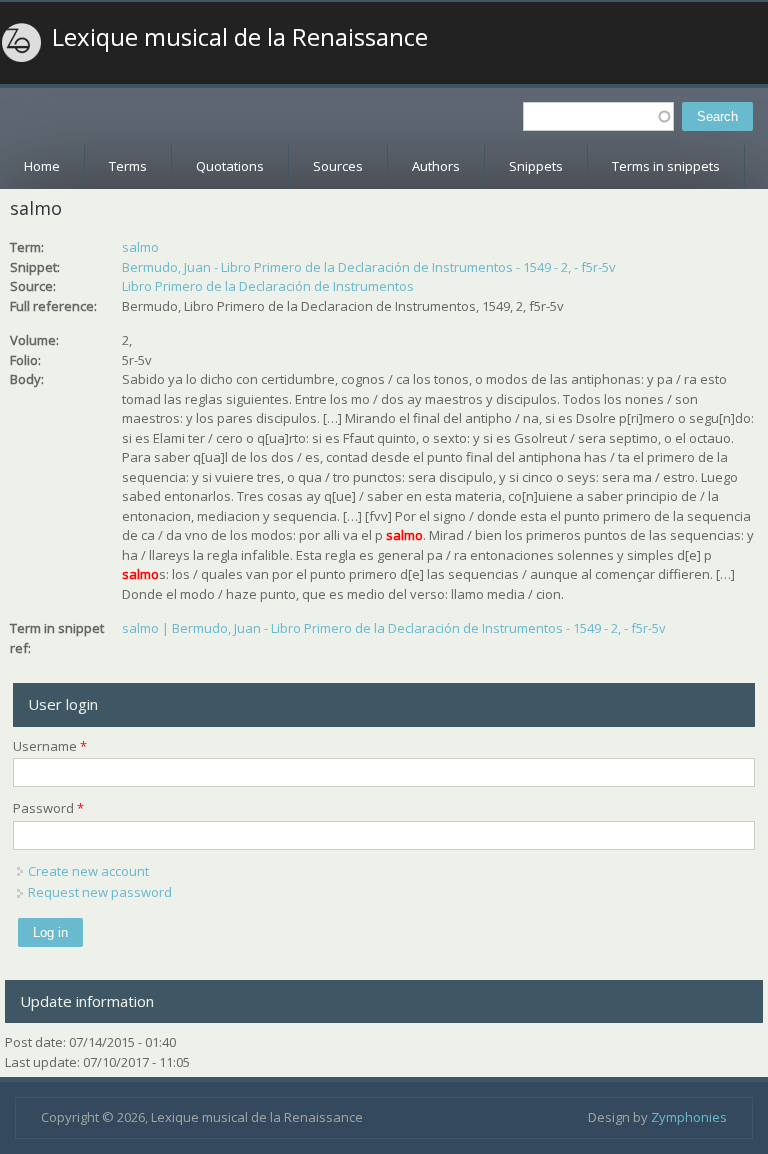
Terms (128, 166)
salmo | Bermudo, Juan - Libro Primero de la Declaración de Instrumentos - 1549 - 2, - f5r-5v (394, 628)
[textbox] (598, 116)
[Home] (22, 43)
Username (50, 746)
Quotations (230, 166)
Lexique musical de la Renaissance (240, 37)
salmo (140, 247)
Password (48, 808)
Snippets (536, 166)
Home (42, 166)
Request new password (100, 892)
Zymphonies (689, 1117)
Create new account (88, 871)
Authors (436, 166)
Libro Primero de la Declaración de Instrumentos (268, 286)
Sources (338, 166)
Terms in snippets (666, 166)
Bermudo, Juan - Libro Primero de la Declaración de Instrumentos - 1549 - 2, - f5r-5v (369, 267)
